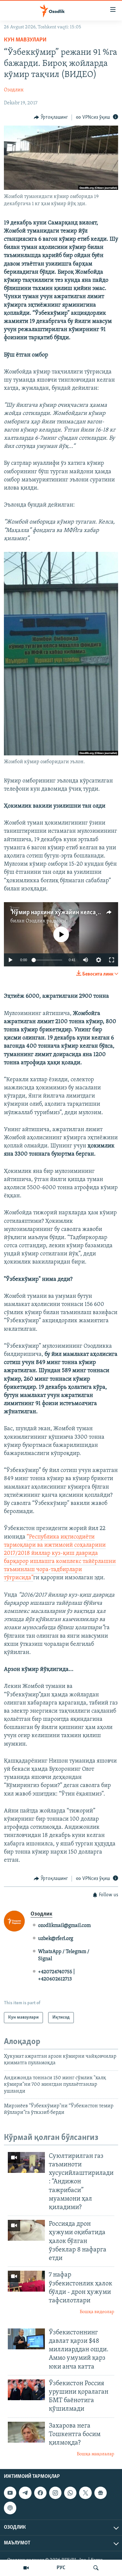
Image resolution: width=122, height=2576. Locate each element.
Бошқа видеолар (97, 2312)
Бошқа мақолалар (95, 2454)
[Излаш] (96, 2568)
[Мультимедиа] (26, 2568)
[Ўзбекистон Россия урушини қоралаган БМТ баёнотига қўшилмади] (26, 2390)
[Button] (51, 117)
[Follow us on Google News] (101, 2493)
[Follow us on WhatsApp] (70, 2493)
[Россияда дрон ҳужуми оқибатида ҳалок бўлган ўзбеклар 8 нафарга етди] (26, 2230)
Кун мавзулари (25, 40)
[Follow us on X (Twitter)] (85, 2493)
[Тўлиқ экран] (112, 960)
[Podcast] (10, 2508)
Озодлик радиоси (46, 921)
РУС (61, 2568)
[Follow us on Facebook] (40, 2493)
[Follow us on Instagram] (55, 2493)
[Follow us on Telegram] (25, 2493)
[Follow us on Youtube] (10, 2493)
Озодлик (14, 90)
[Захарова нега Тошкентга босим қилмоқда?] (26, 2432)
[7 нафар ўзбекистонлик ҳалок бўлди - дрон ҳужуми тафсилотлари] (26, 2281)
